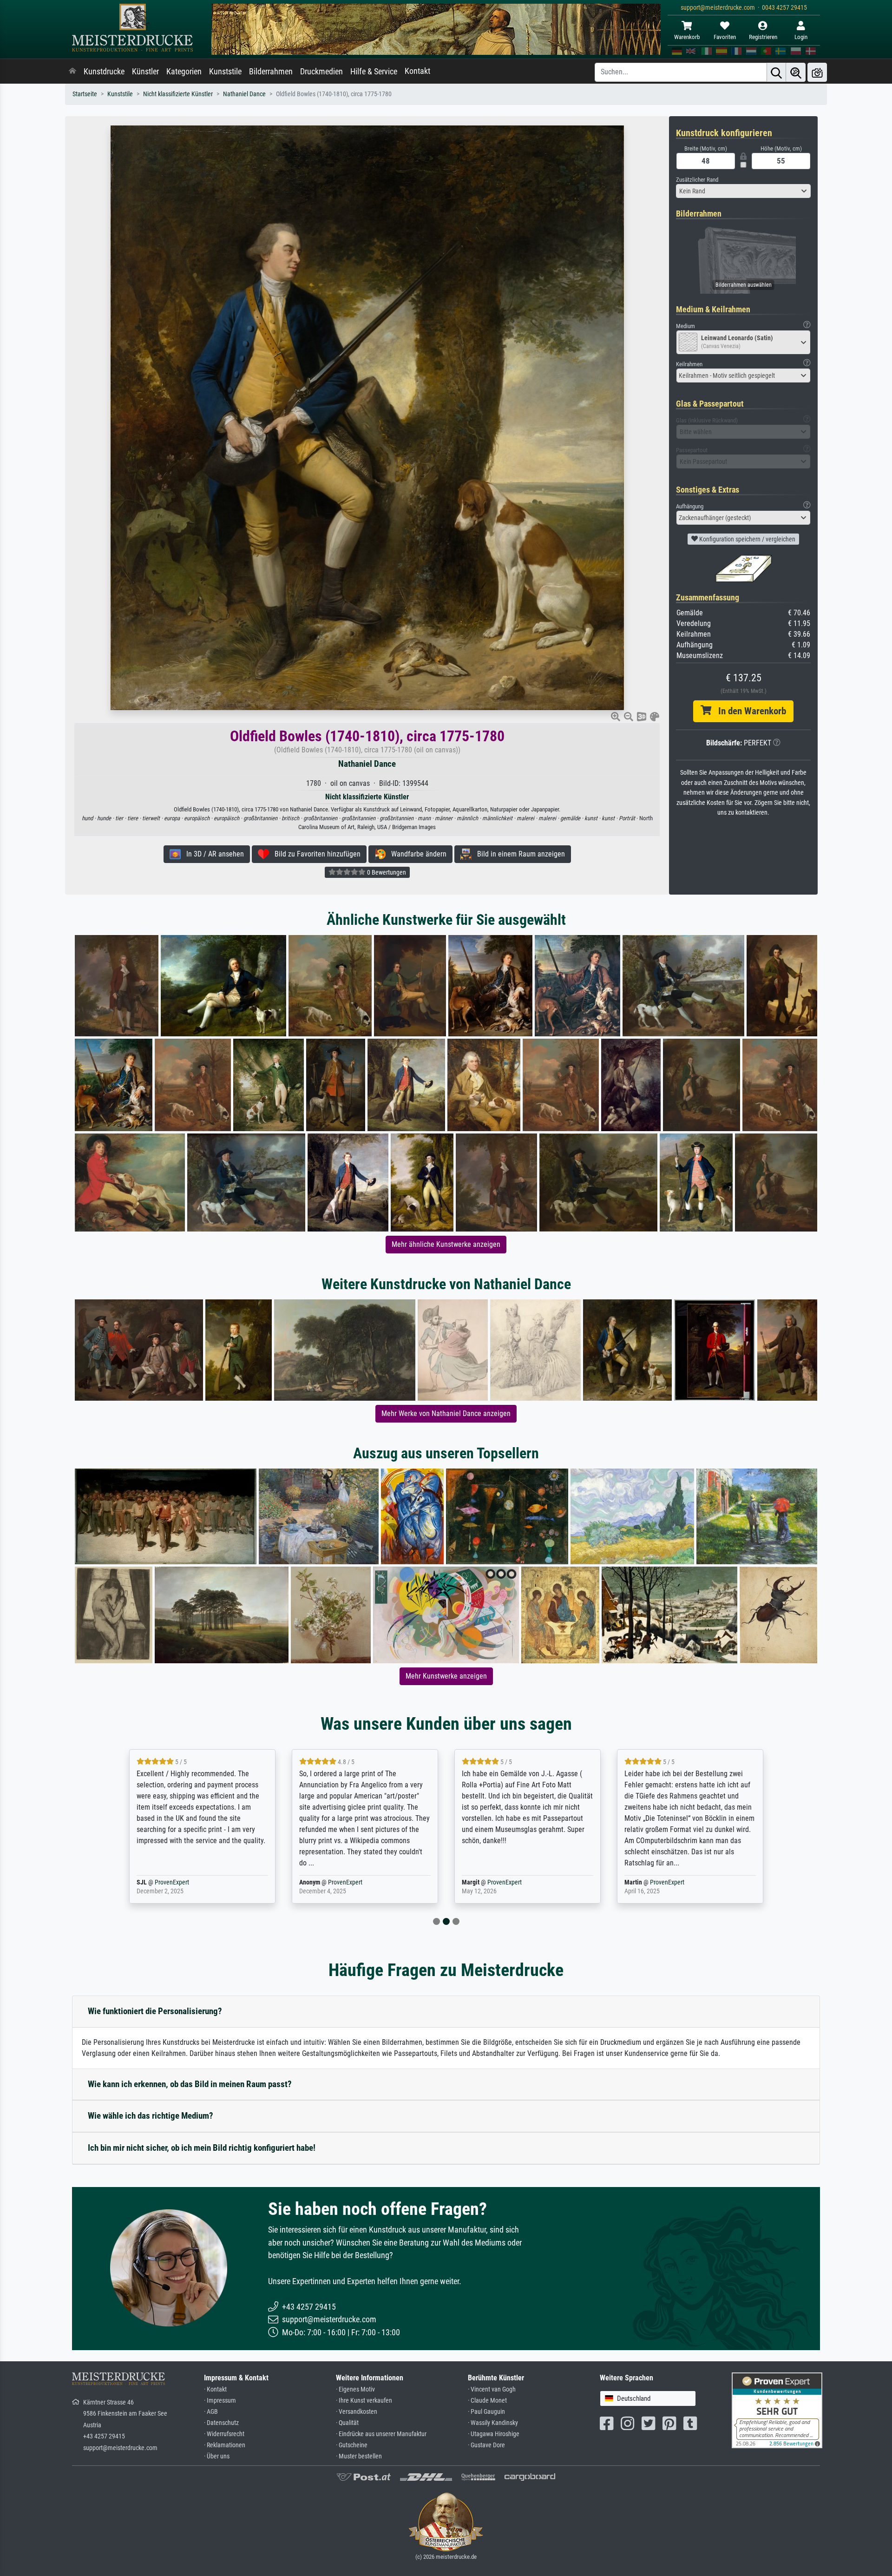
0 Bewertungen (386, 872)
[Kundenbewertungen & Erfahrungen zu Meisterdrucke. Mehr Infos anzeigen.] (777, 2409)
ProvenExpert (183, 1882)
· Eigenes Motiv (355, 2389)
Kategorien (184, 72)
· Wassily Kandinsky (493, 2423)
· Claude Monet (487, 2401)
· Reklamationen (225, 2445)
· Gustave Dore (486, 2445)
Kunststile (225, 72)
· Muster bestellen (359, 2456)
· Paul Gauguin (486, 2412)
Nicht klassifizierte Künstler (178, 94)
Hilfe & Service (374, 72)
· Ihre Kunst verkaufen (364, 2401)
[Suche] (776, 72)
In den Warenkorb (749, 711)
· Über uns (217, 2456)
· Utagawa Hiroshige (494, 2434)
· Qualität (347, 2423)
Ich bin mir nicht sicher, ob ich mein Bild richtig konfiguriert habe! (202, 2148)
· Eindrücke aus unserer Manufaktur (381, 2434)
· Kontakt (215, 2389)
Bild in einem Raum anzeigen (518, 854)
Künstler (145, 72)
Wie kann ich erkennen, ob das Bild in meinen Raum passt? (190, 2084)
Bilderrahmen (271, 72)
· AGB (211, 2412)
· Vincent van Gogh (492, 2389)
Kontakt (417, 71)
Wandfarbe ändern (416, 854)
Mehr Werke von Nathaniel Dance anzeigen (446, 1413)
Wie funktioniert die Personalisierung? (155, 2011)
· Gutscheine (352, 2445)
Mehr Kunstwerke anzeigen (446, 1676)
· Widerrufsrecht (224, 2434)
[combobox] (743, 191)
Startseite (85, 94)
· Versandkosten (357, 2412)
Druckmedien (321, 72)
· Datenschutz (221, 2423)
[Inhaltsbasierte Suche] (796, 72)
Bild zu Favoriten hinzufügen (315, 854)
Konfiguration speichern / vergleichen (747, 539)
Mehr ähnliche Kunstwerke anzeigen (446, 1244)
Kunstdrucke (104, 72)
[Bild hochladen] (817, 72)
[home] (72, 72)
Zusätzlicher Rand (697, 180)
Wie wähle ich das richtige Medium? (151, 2116)
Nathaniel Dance (244, 94)
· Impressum (220, 2401)
